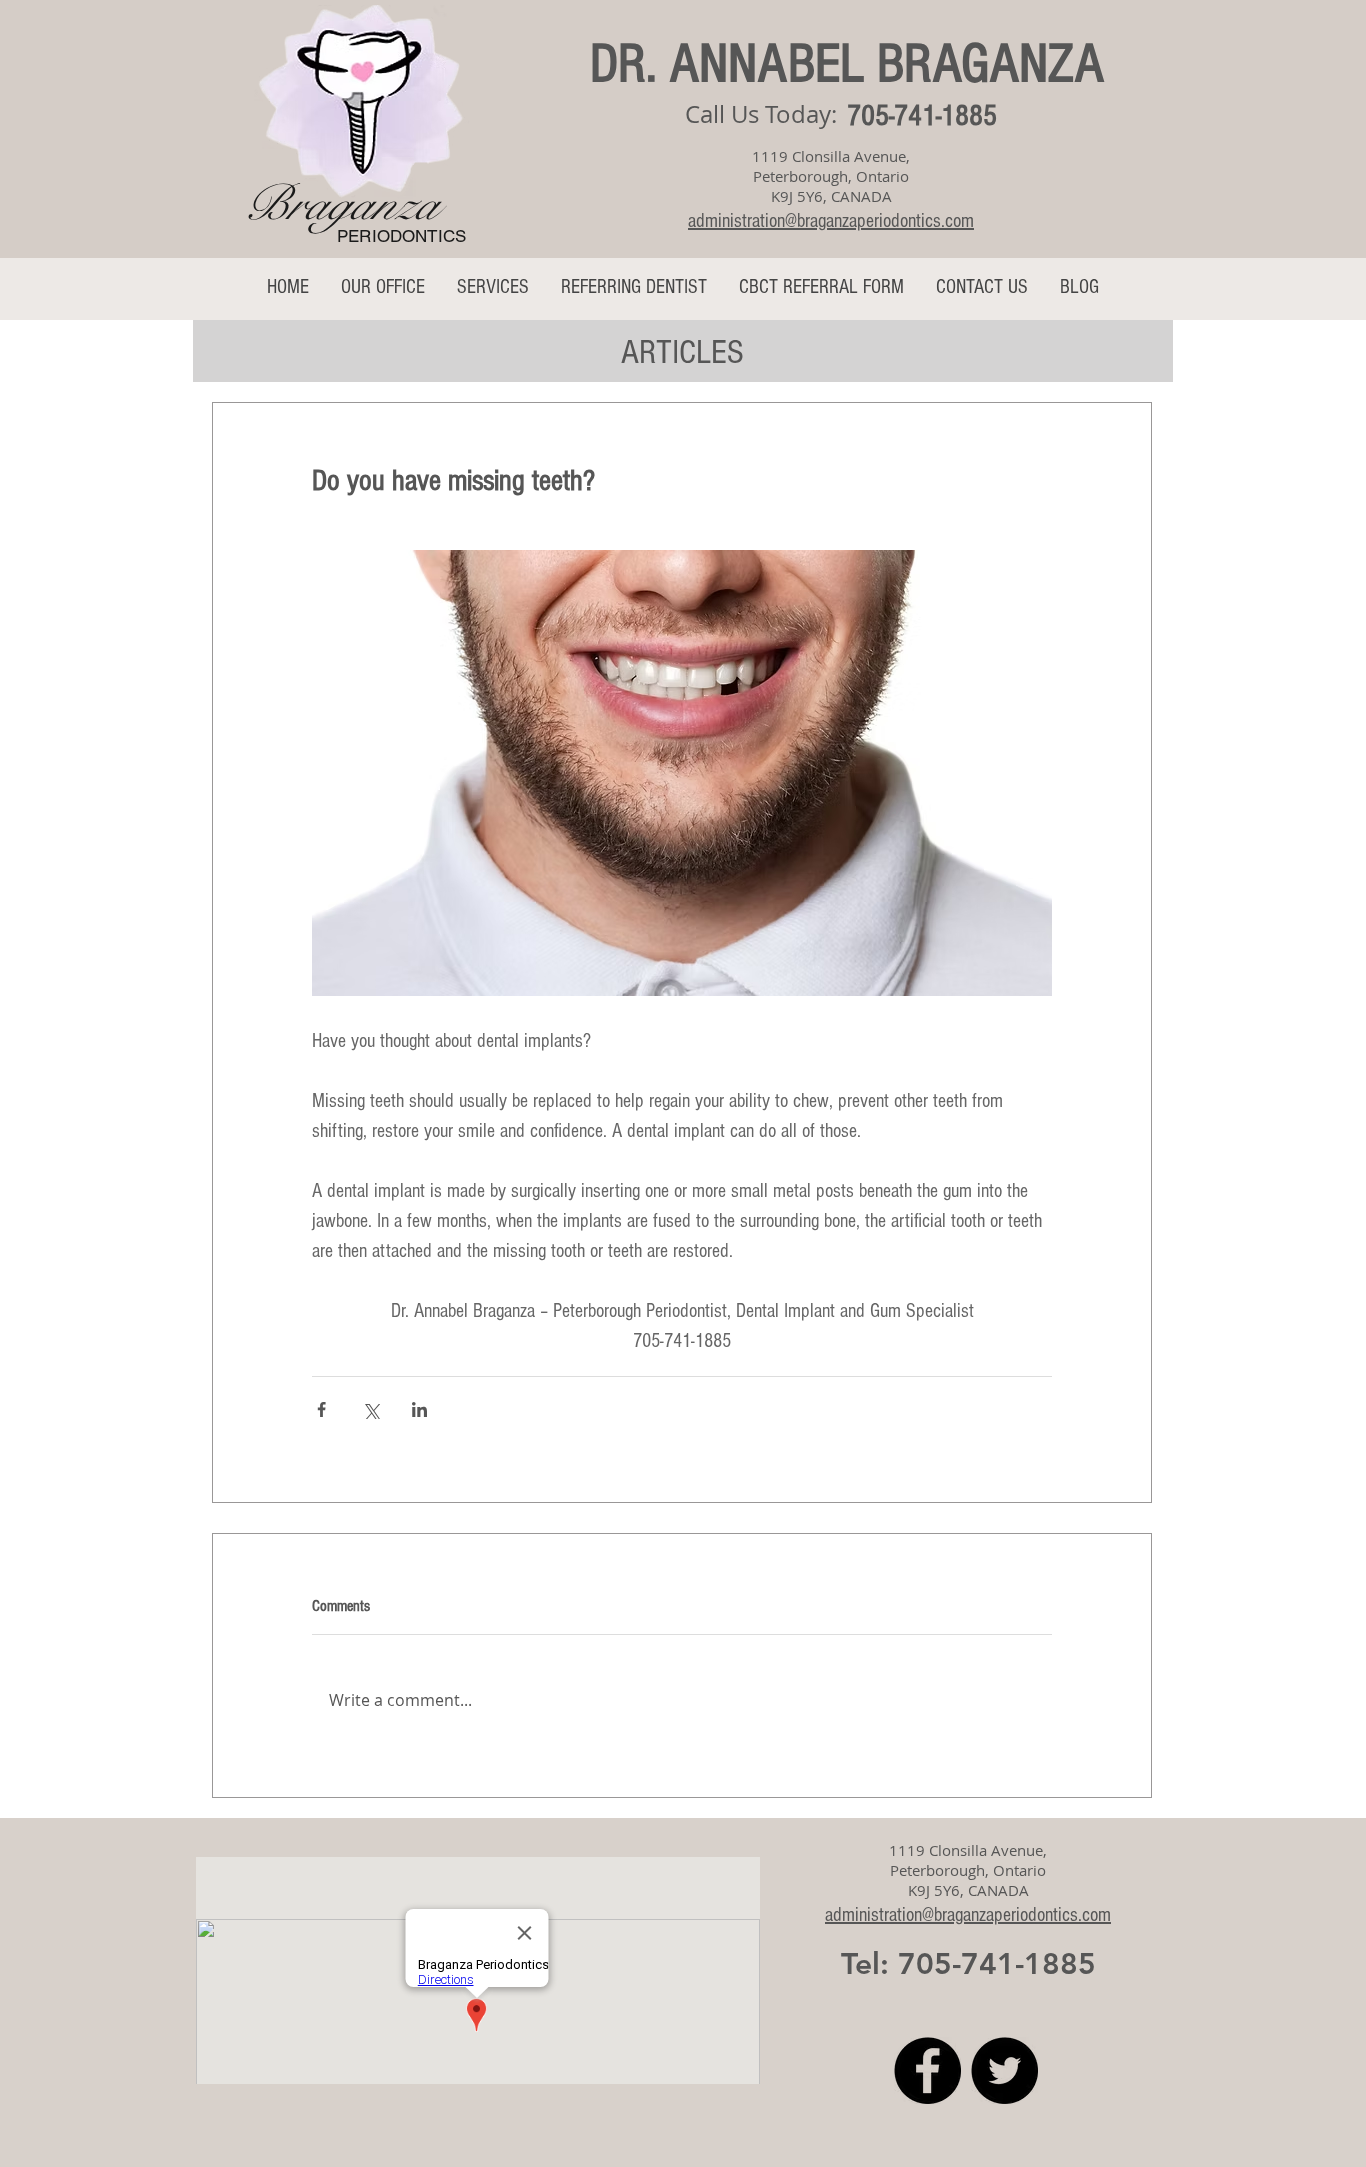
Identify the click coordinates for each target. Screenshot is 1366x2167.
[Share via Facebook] (321, 1409)
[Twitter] (1004, 2070)
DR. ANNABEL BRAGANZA (847, 64)
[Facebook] (927, 2070)
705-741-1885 (922, 116)
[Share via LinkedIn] (419, 1409)
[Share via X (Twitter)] (370, 1409)
